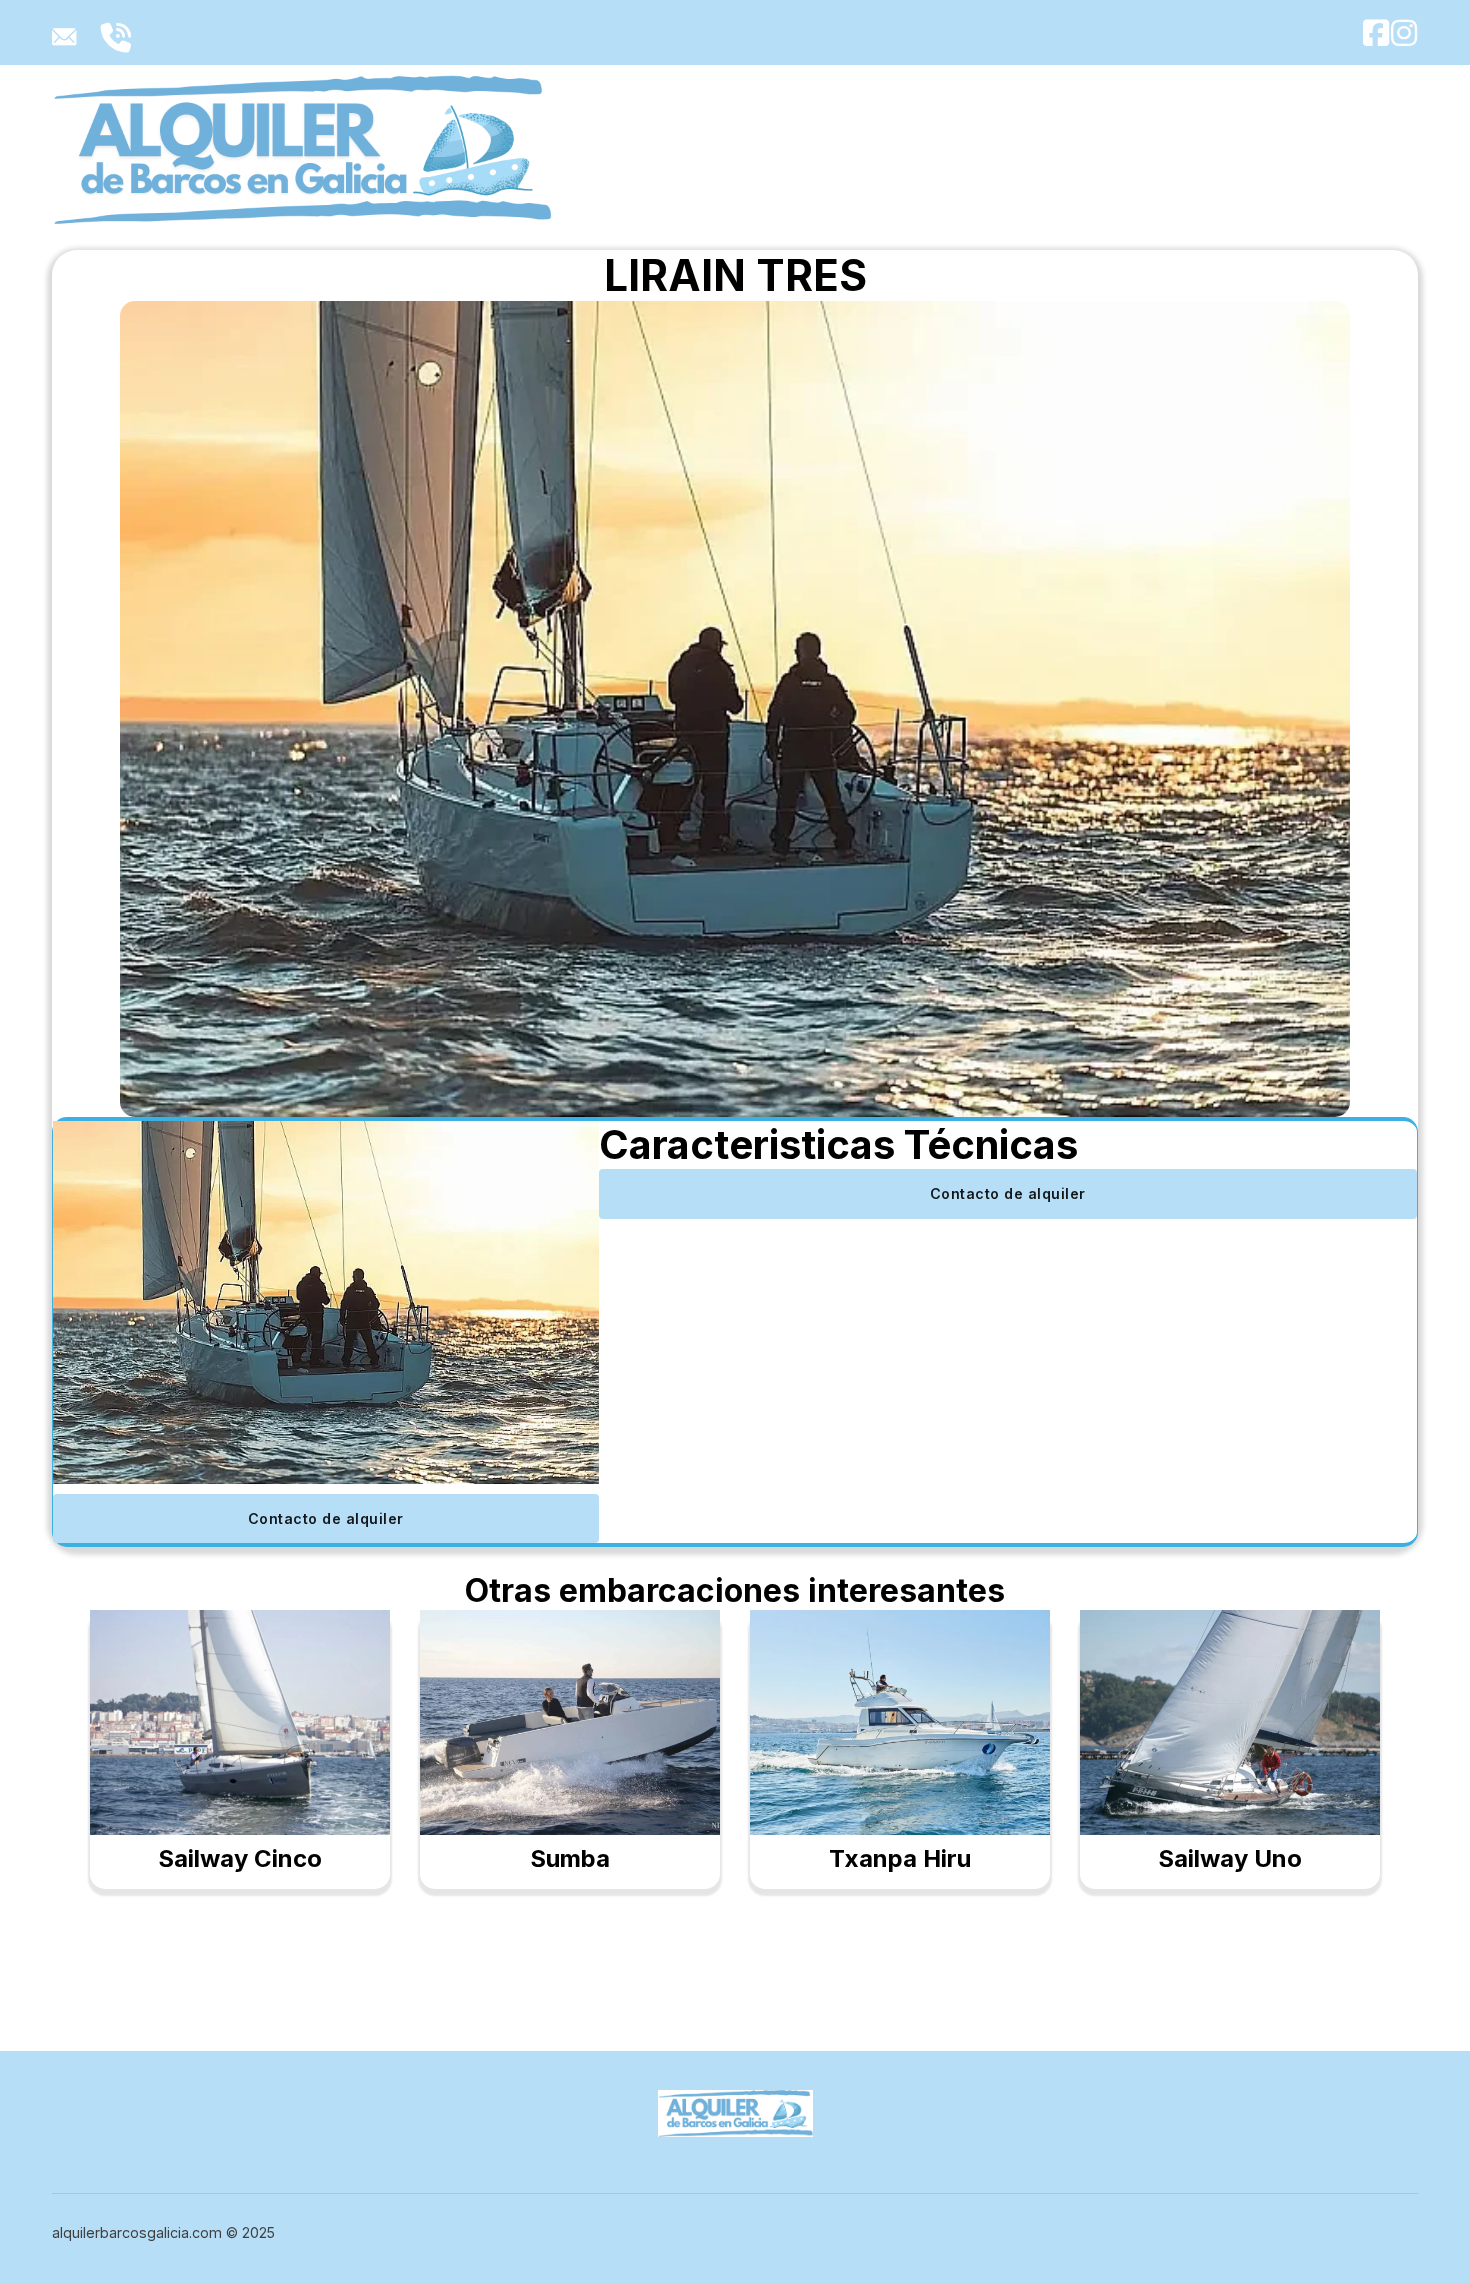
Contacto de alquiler (326, 1518)
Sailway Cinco (240, 1858)
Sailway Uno (1230, 1858)
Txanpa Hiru (900, 1858)
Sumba (570, 1858)
